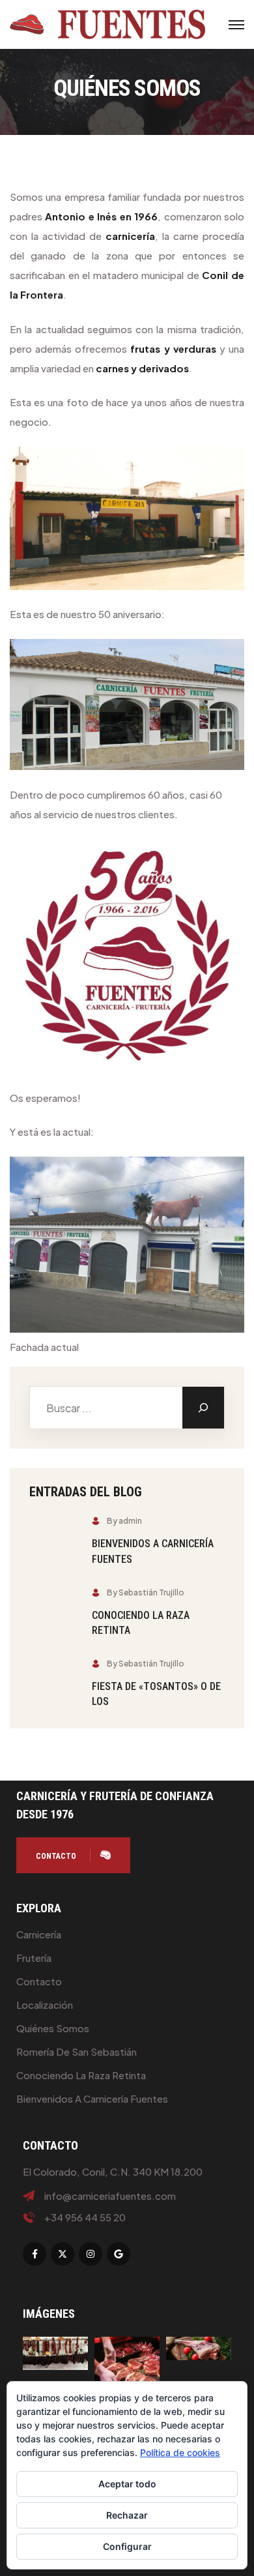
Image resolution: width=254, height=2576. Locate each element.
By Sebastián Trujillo (146, 1592)
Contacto (39, 1981)
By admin (124, 1521)
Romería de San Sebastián (77, 2051)
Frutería (34, 1958)
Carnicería (39, 1934)
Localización (45, 2005)
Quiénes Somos (53, 2028)
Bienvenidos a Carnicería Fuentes (92, 2098)
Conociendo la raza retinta (81, 2075)
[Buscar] (203, 1408)
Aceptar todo (127, 2484)
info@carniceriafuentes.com (110, 2196)
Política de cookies (180, 2452)
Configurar (127, 2546)
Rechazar (127, 2515)
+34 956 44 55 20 (85, 2217)
